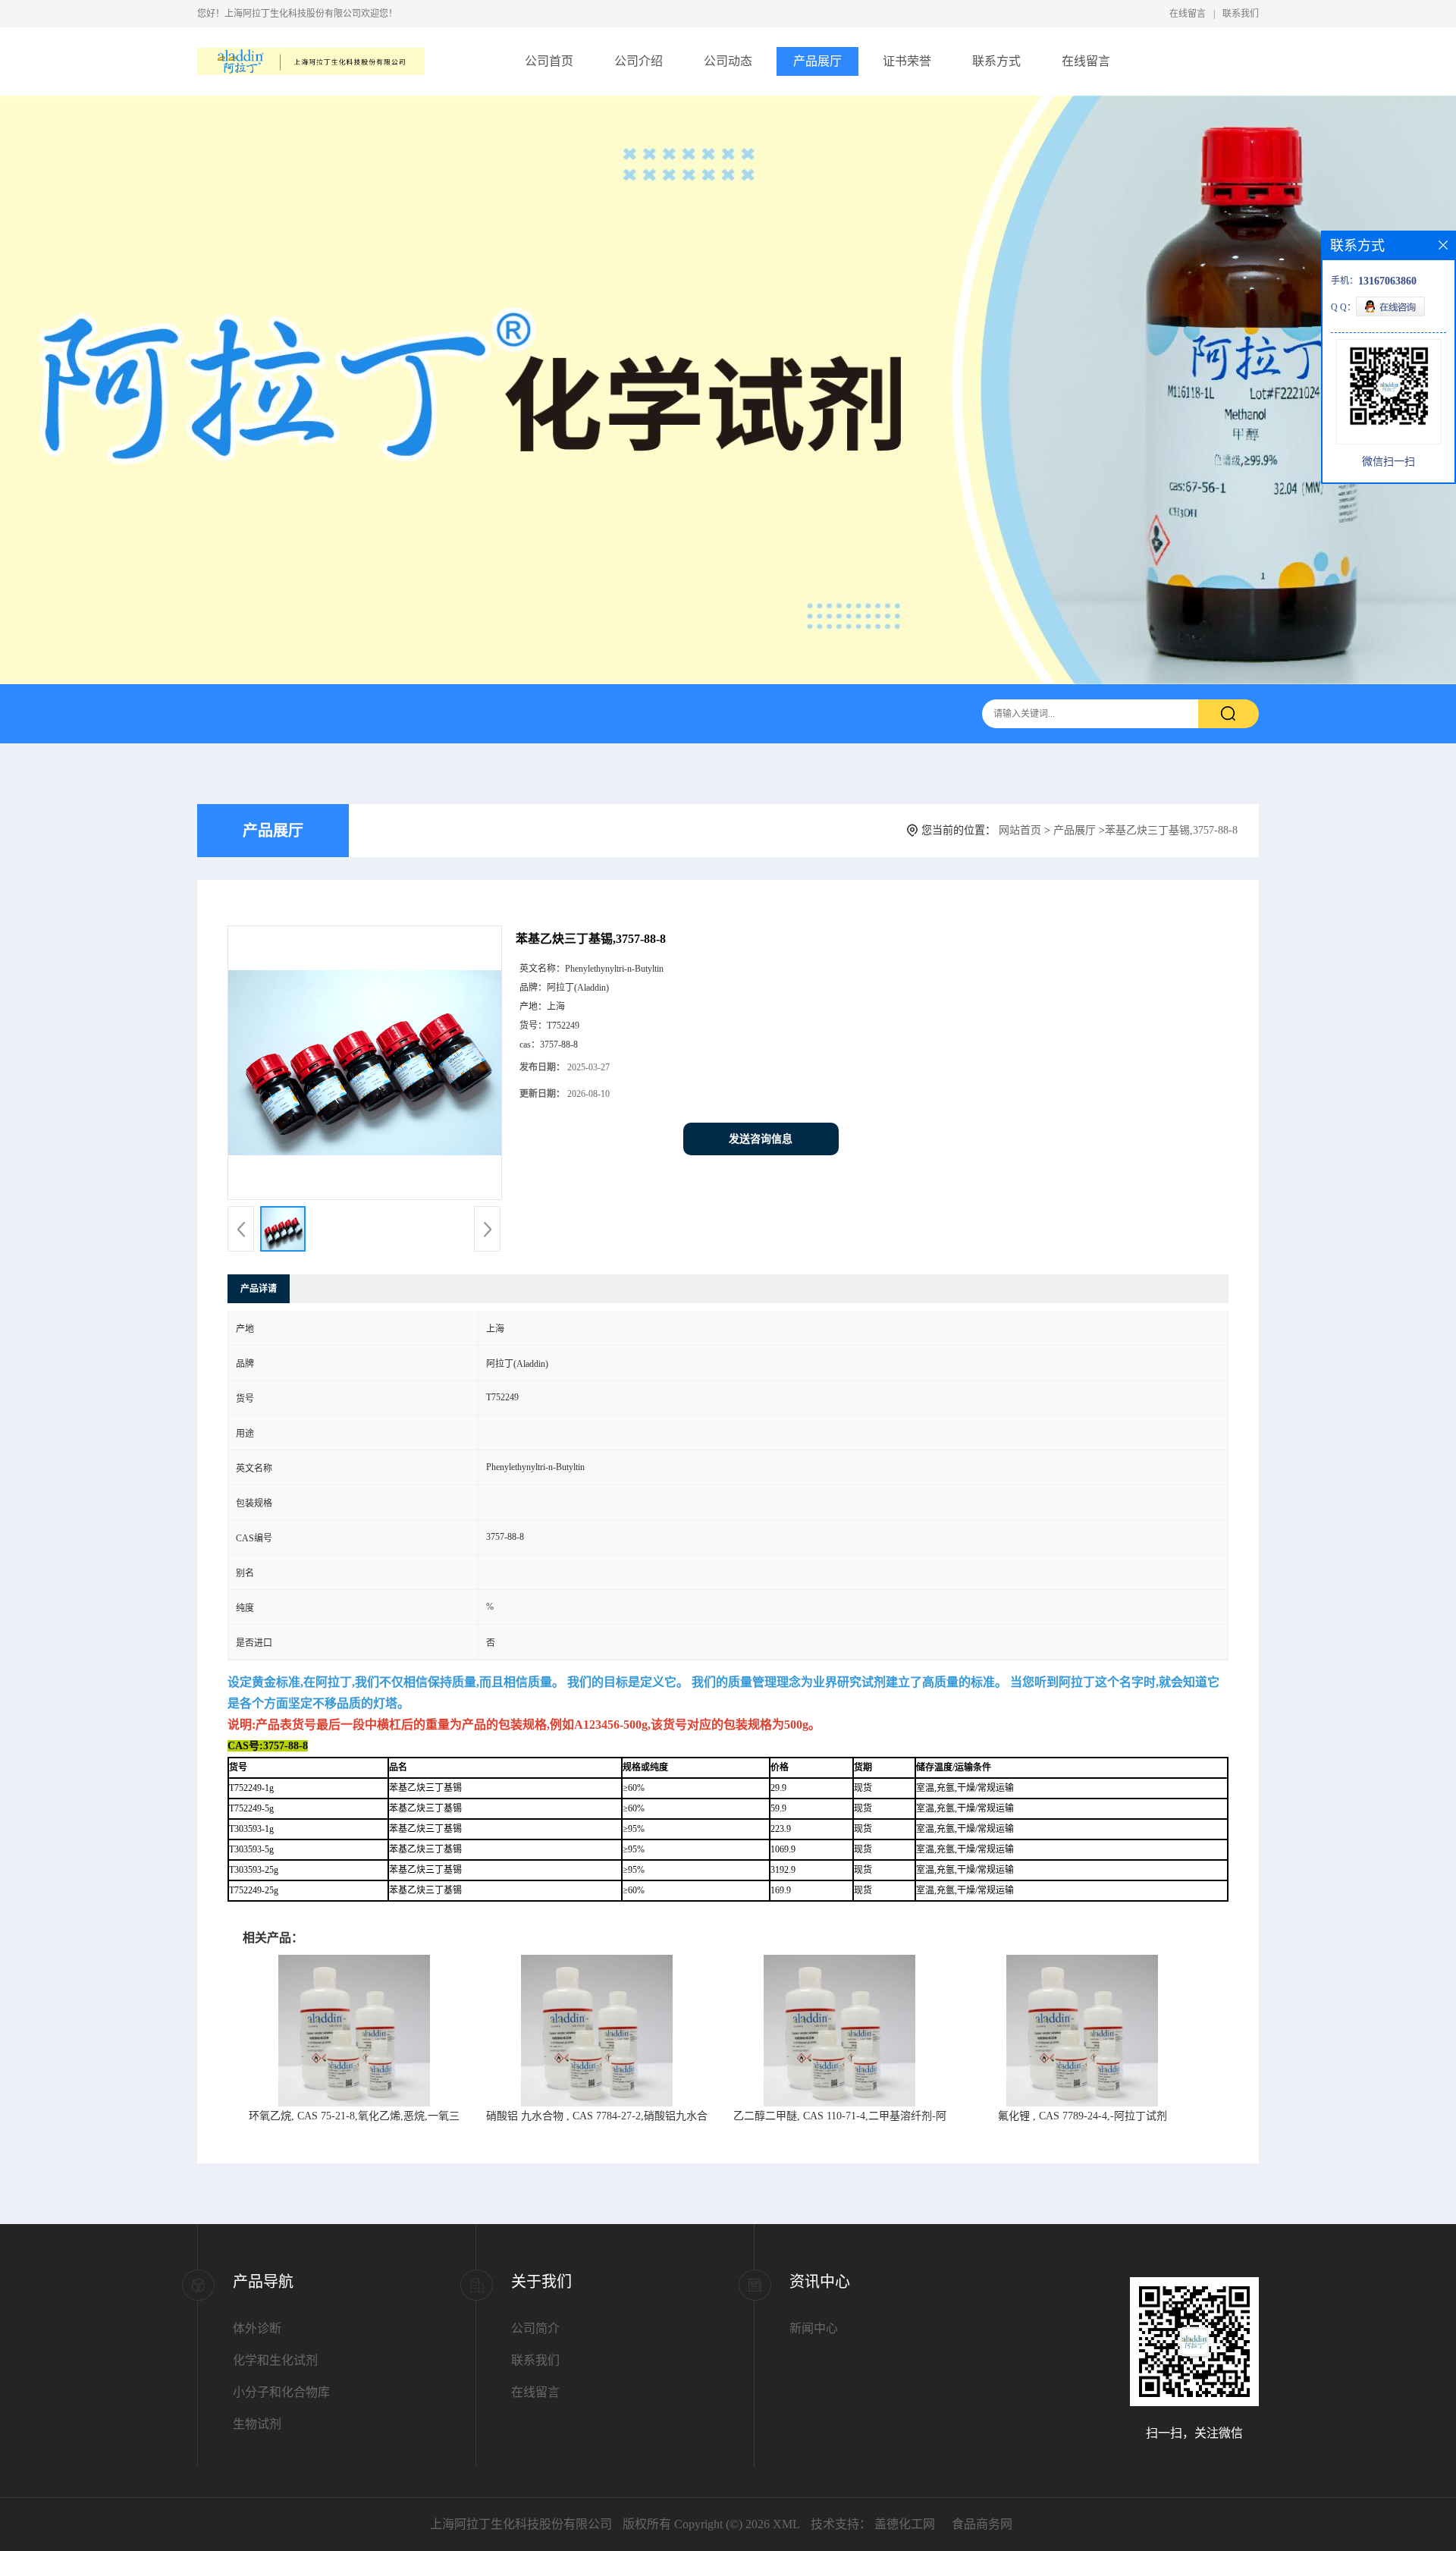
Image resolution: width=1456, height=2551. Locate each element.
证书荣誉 (907, 61)
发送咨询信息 (761, 1139)
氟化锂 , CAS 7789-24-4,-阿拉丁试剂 (1083, 2116)
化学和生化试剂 (275, 2360)
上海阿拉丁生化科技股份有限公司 (521, 2524)
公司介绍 (639, 61)
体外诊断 (257, 2328)
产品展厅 (817, 61)
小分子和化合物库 (281, 2392)
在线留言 (1188, 14)
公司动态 (728, 61)
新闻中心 (814, 2328)
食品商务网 (982, 2524)
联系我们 (1241, 14)
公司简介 (535, 2328)
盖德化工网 (905, 2524)
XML (786, 2524)
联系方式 (996, 61)
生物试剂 (257, 2424)
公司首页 (549, 61)
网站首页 (1020, 830)
